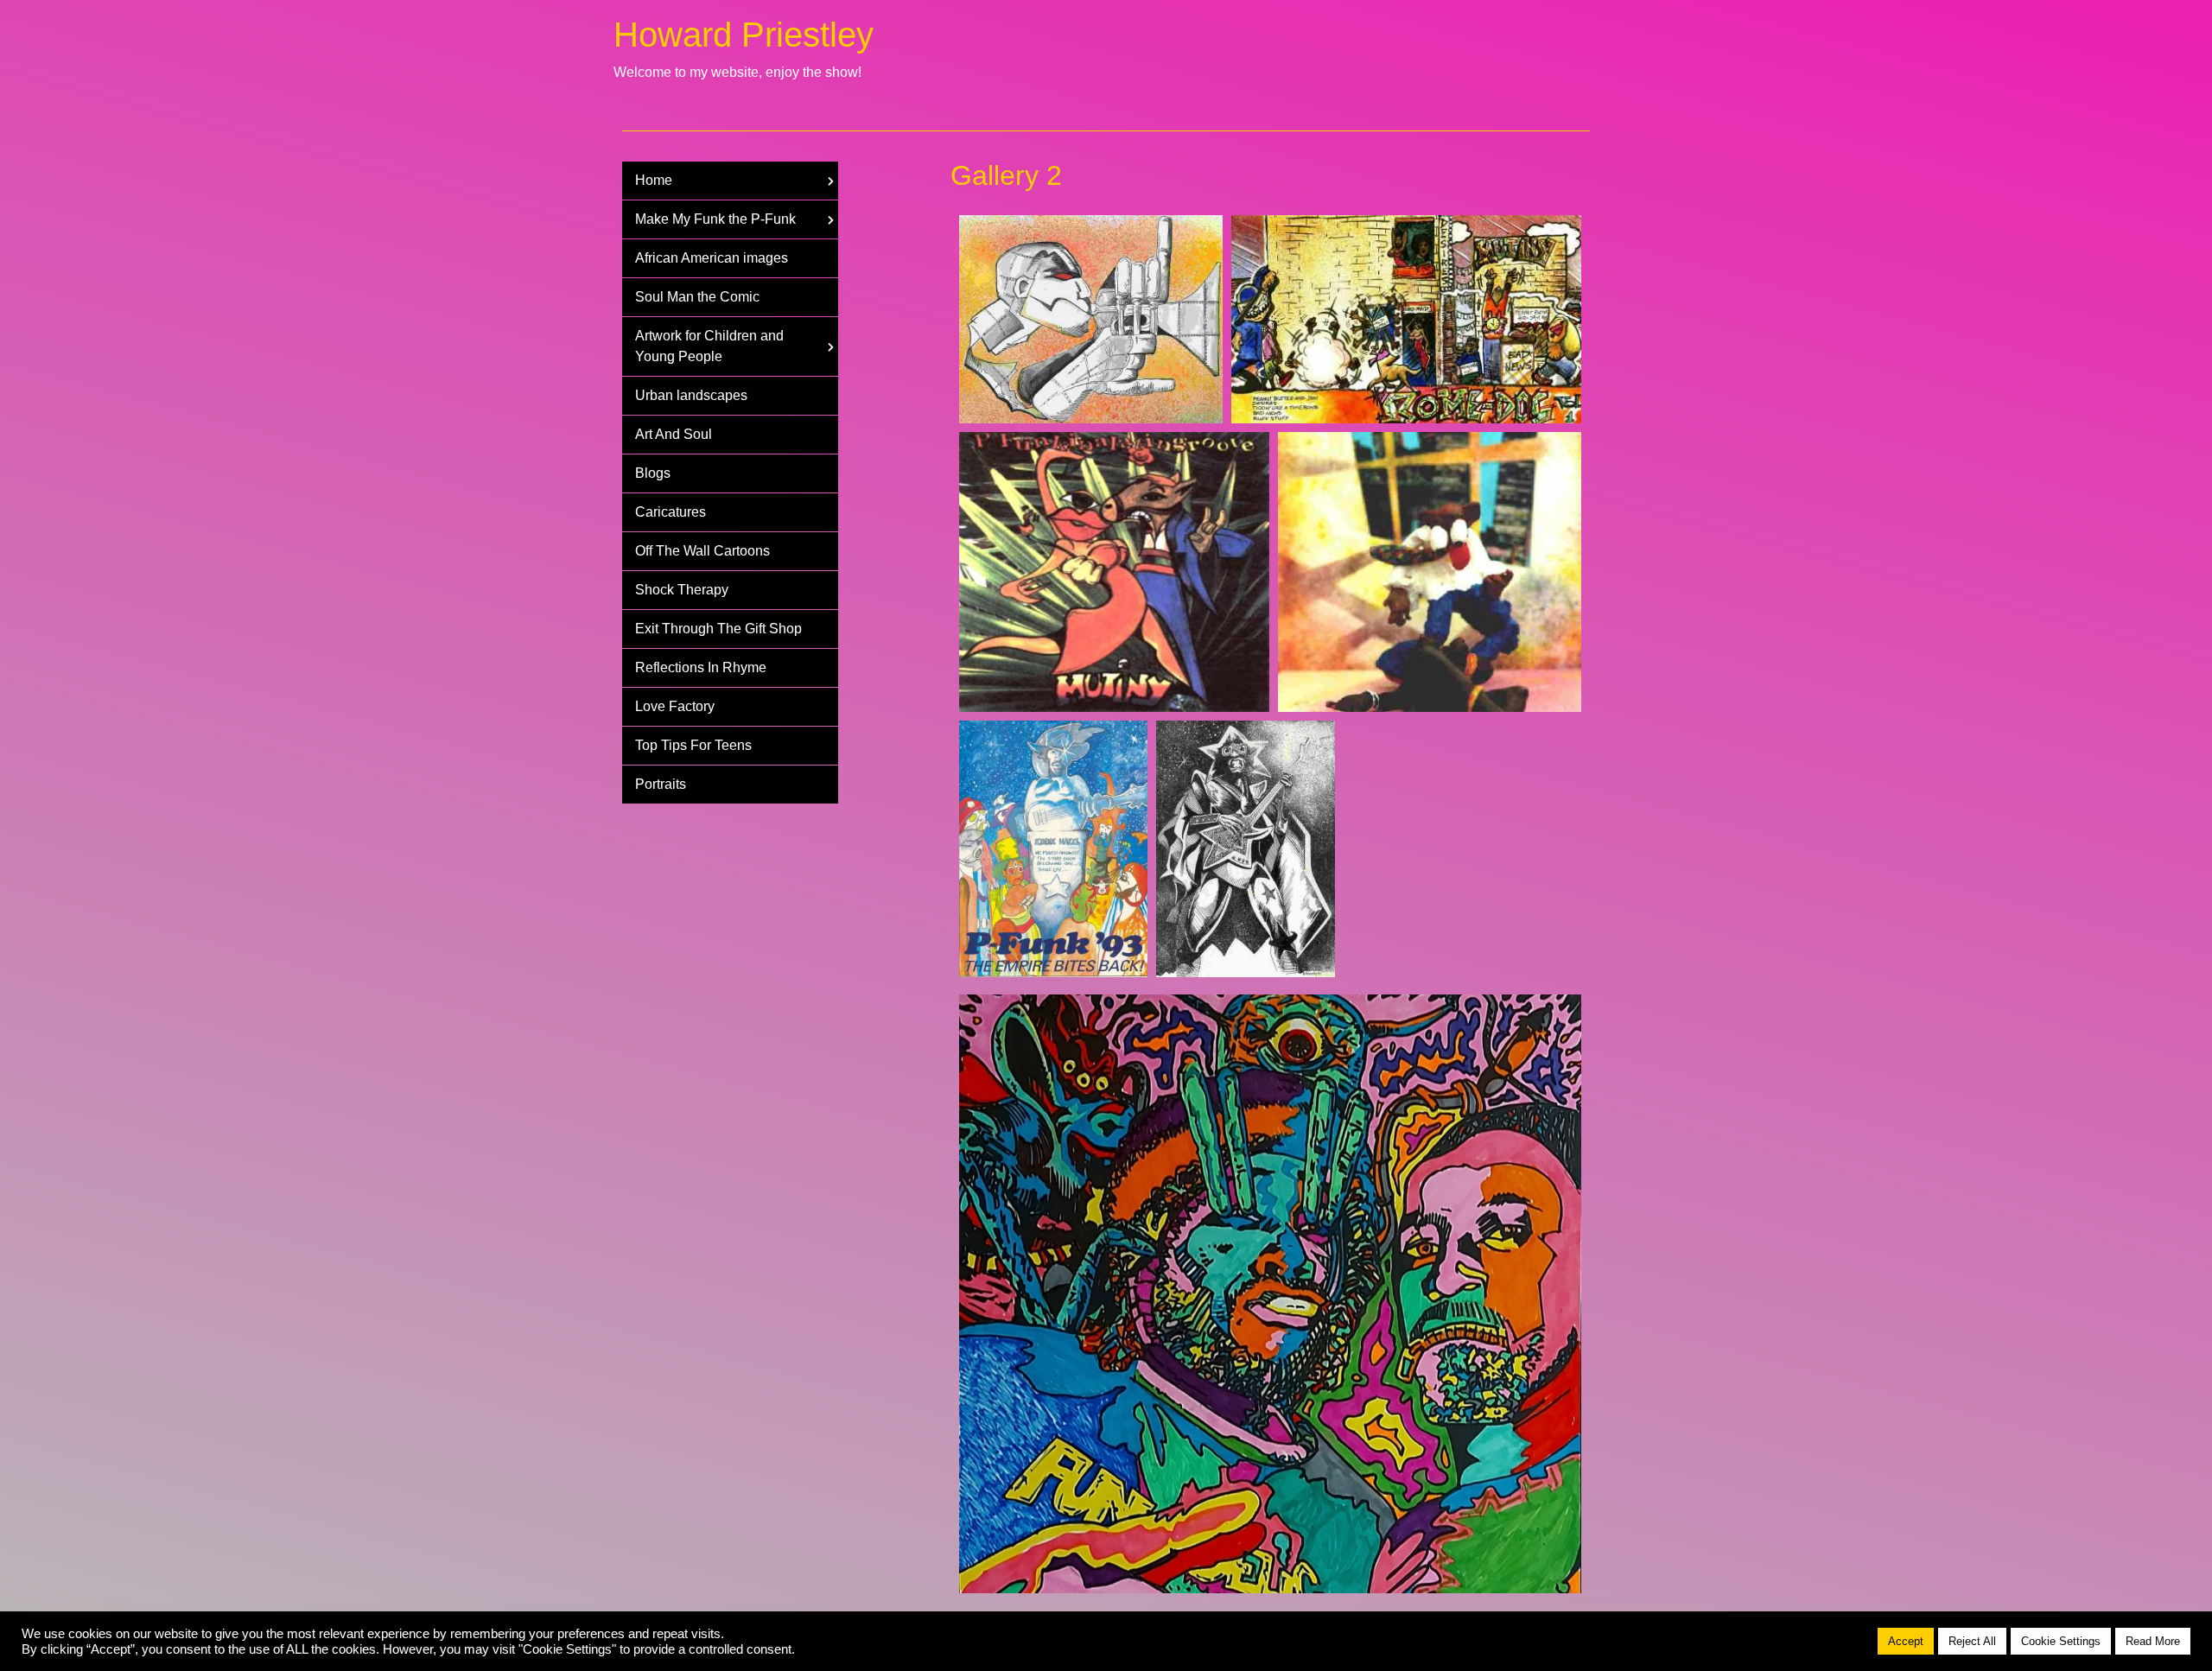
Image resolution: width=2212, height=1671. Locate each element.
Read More (2153, 1641)
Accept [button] (1906, 1641)
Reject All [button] (1972, 1641)
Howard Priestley (744, 35)
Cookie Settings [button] (2061, 1641)
